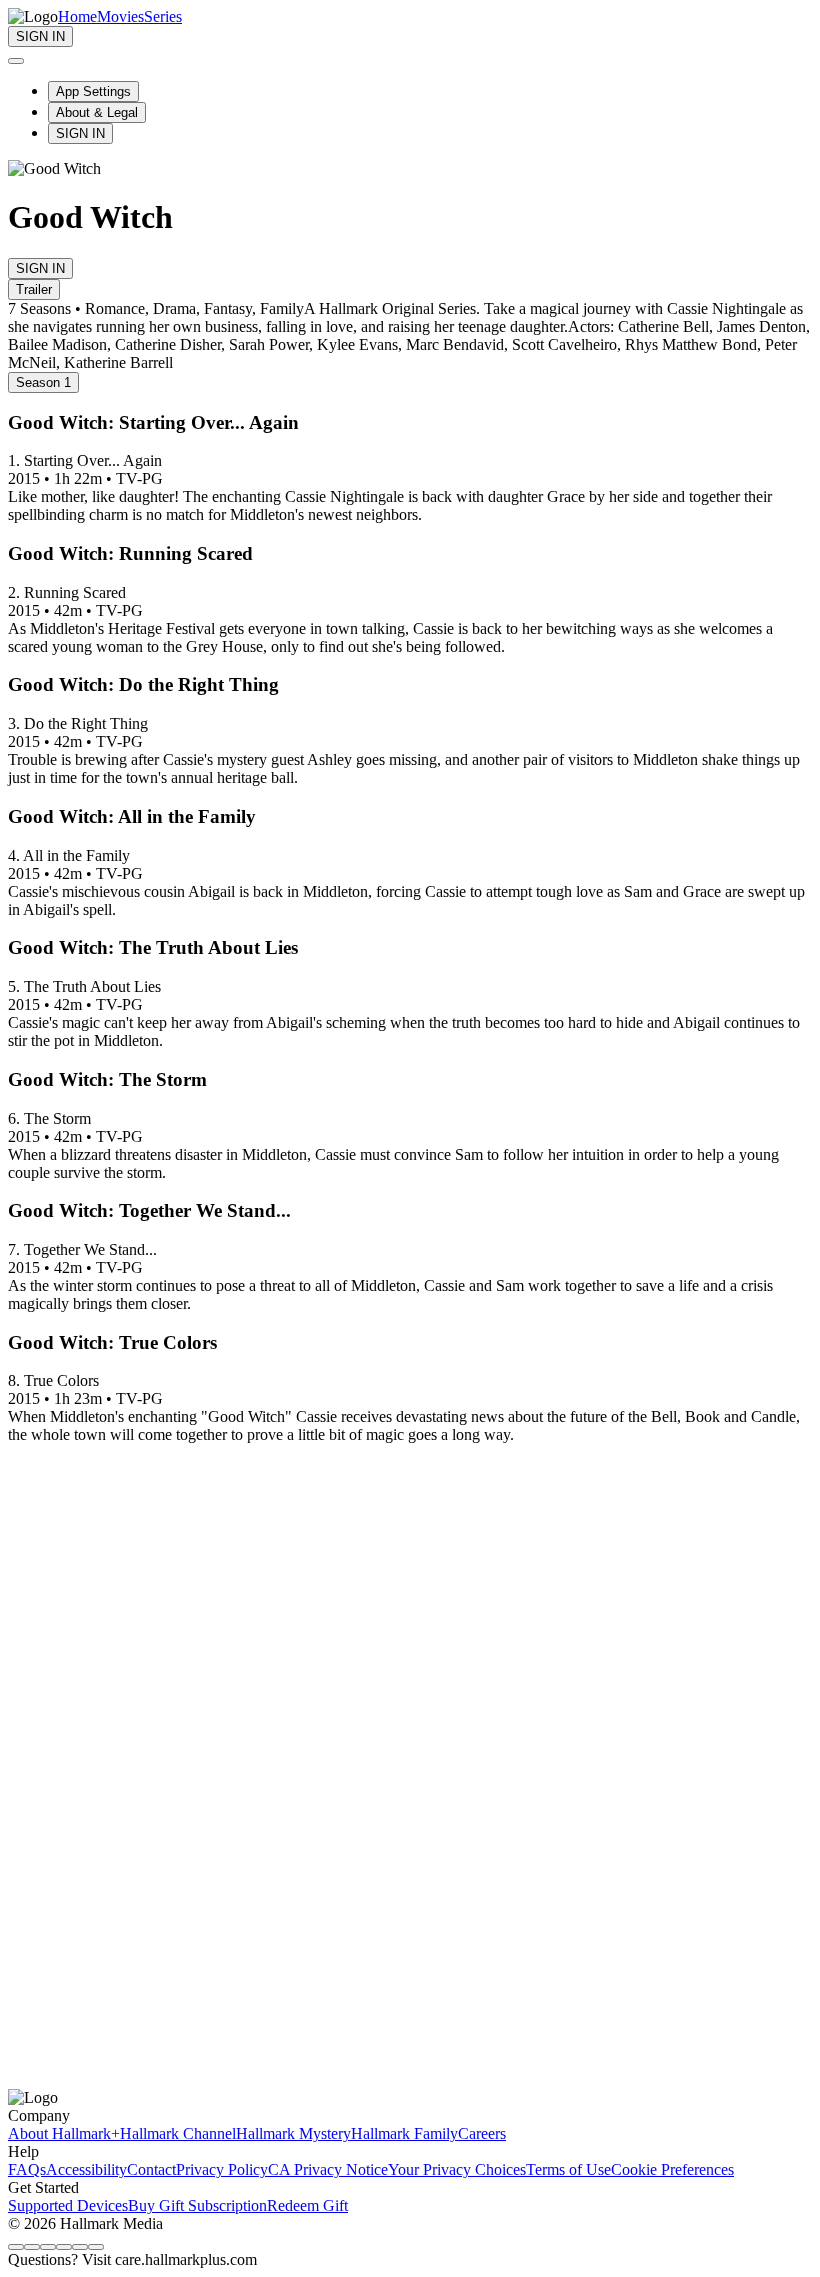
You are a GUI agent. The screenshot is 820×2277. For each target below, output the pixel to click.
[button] (410, 1343)
